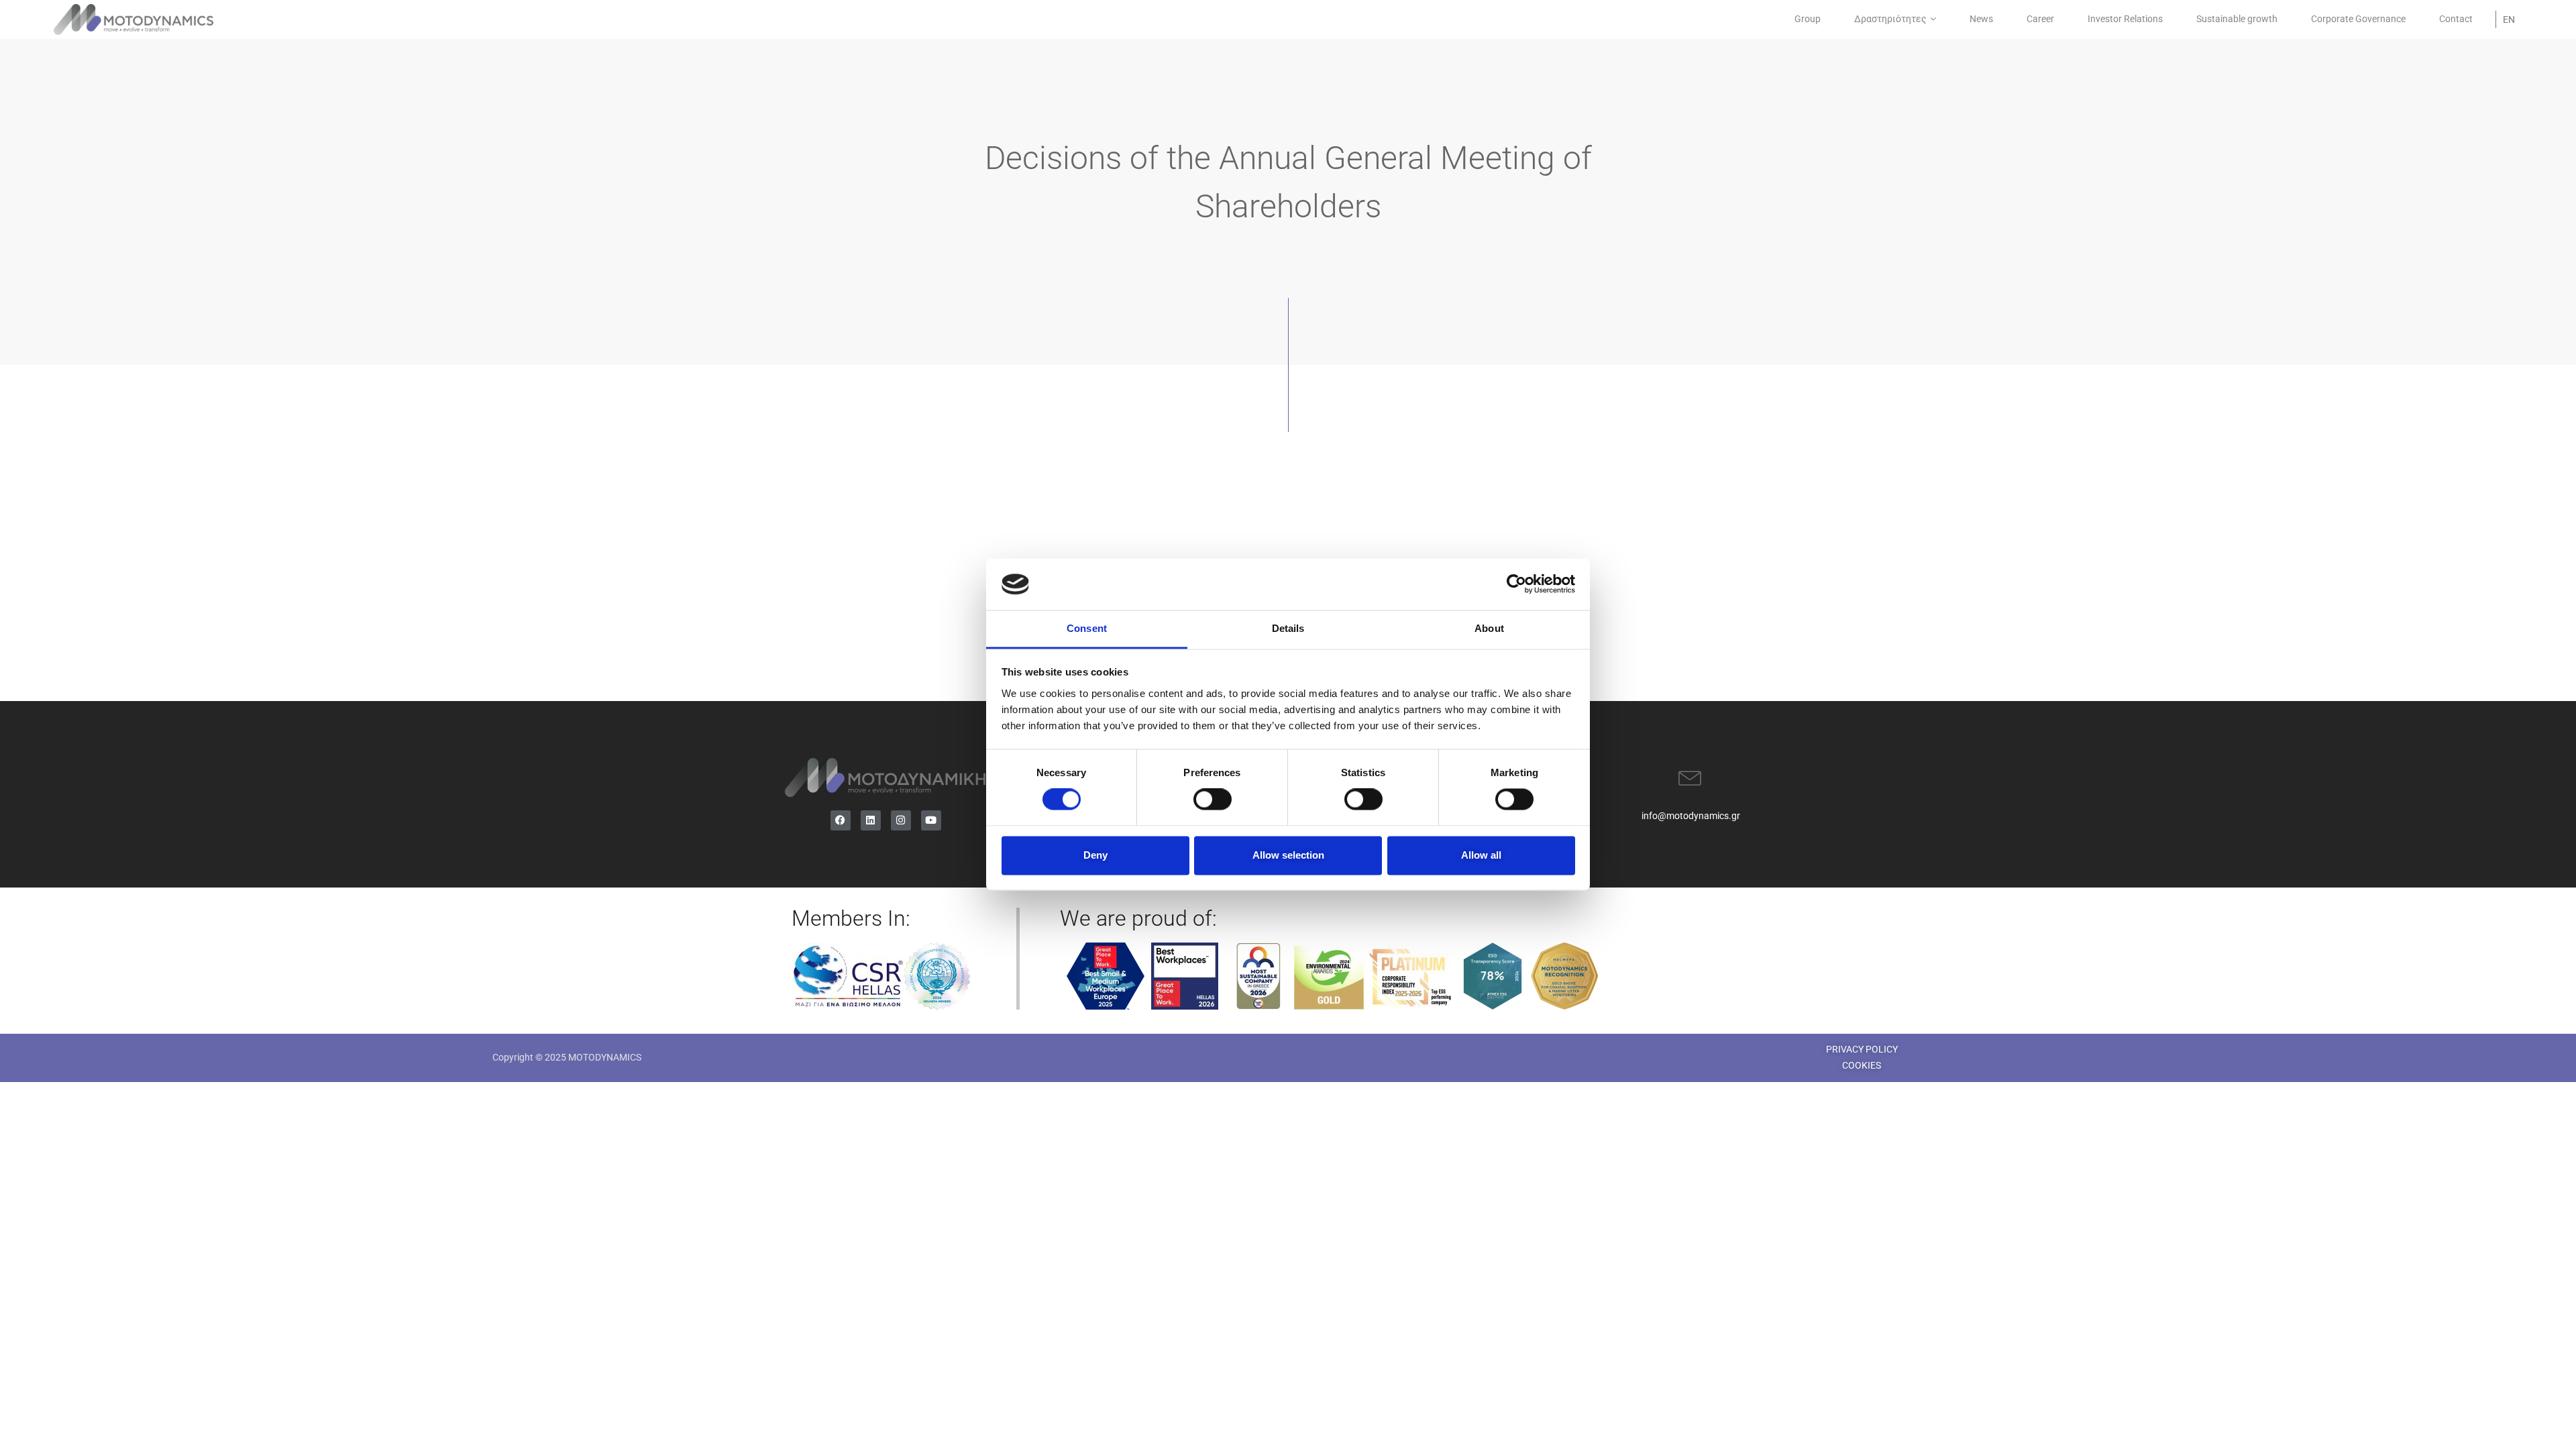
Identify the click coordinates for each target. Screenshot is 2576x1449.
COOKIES (1862, 1065)
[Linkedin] (871, 820)
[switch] (1213, 800)
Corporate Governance (2358, 19)
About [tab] (1489, 628)
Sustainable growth (2237, 19)
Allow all (1481, 855)
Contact (2456, 19)
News (1981, 19)
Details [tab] (1288, 628)
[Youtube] (931, 820)
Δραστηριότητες (1890, 19)
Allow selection (1288, 855)
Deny (1095, 855)
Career (2040, 19)
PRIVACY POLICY (1862, 1049)
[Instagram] (901, 820)
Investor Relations (2125, 19)
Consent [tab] (1087, 628)
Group (1808, 19)
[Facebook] (841, 820)
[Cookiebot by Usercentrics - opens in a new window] (1516, 584)
